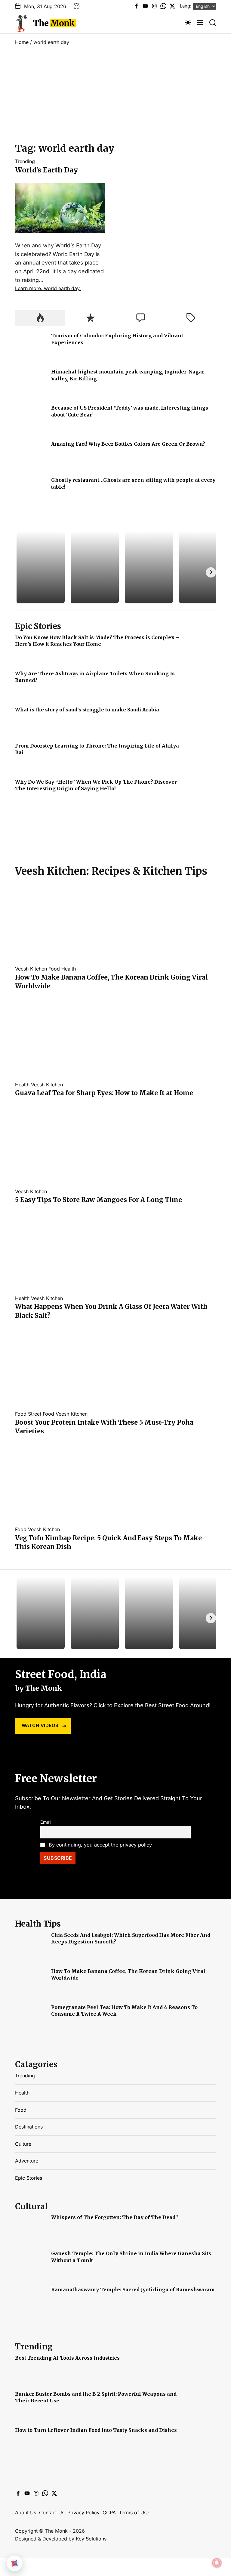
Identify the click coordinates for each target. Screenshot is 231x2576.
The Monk (54, 23)
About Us (26, 2513)
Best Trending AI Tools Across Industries (67, 2358)
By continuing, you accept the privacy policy (100, 1845)
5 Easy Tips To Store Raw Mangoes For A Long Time (99, 1200)
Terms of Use (134, 2513)
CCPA (109, 2513)
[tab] (40, 318)
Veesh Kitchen (31, 969)
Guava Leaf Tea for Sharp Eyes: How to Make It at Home (104, 1093)
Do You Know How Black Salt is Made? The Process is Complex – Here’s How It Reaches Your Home (97, 641)
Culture (23, 2144)
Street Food (41, 1414)
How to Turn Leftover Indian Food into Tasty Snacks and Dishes (96, 2430)
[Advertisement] (115, 96)
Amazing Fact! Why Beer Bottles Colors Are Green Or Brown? (128, 444)
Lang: (186, 6)
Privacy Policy (83, 2513)
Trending (25, 161)
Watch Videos (40, 1725)
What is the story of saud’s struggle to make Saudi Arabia (87, 710)
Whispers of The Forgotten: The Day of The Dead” (115, 2217)
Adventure (27, 2161)
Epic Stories (29, 2178)
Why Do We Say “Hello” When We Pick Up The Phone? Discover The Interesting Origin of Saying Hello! (96, 785)
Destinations (29, 2127)
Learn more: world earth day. (48, 288)
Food (54, 969)
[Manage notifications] (217, 2563)
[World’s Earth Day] (60, 186)
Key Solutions (91, 2539)
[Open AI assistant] (14, 2563)
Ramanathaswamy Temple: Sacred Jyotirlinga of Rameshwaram (133, 2290)
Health (69, 969)
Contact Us (52, 2513)
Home (22, 42)
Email (46, 1822)
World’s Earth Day (46, 170)
